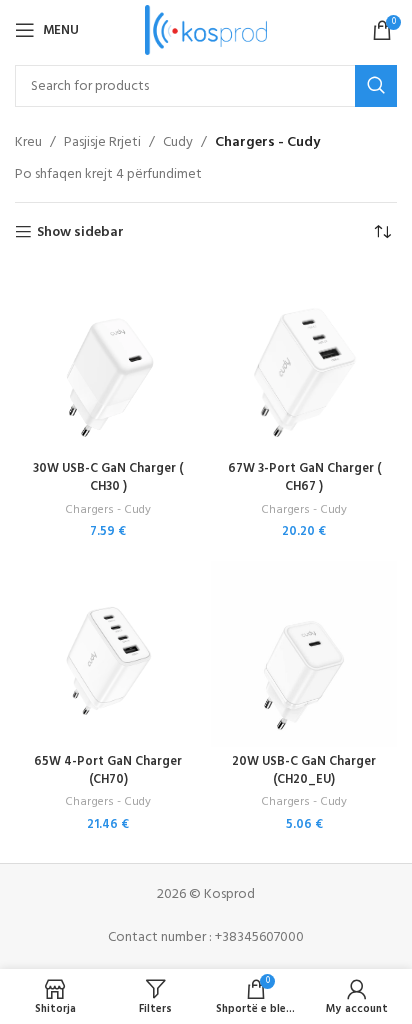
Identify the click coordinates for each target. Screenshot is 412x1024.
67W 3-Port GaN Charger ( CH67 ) (304, 478)
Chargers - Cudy (108, 510)
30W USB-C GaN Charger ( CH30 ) (108, 478)
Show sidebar (80, 232)
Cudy (178, 143)
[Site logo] (206, 30)
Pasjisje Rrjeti (102, 143)
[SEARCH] (376, 86)
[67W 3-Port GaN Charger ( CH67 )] (304, 361)
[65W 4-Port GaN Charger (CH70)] (108, 654)
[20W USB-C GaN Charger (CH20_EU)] (304, 654)
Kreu (28, 143)
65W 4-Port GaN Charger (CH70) (108, 771)
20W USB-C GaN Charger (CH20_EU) (304, 771)
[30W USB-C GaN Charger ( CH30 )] (108, 361)
